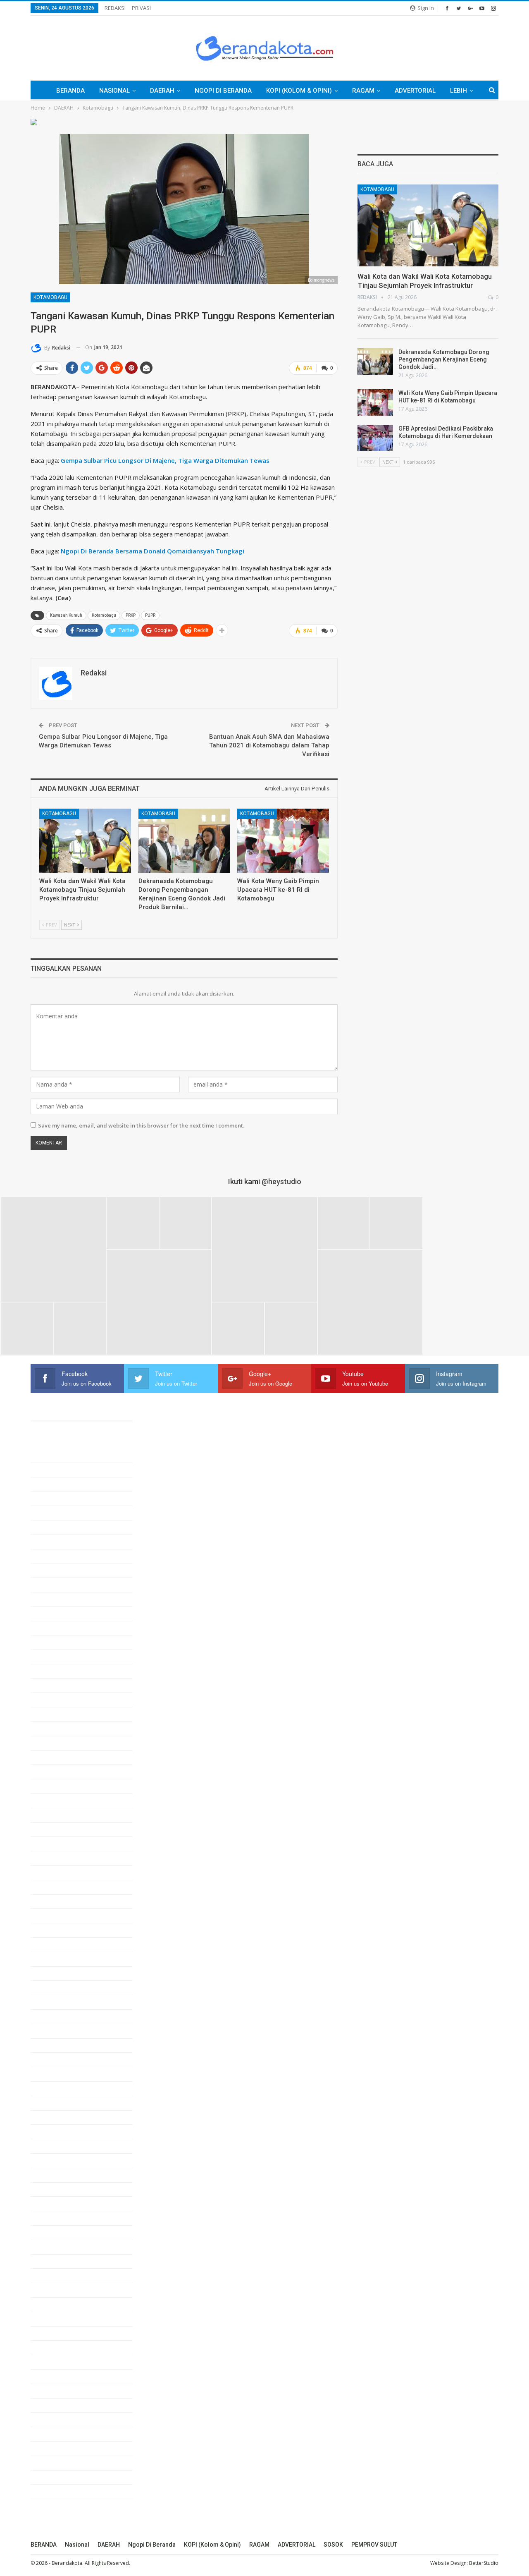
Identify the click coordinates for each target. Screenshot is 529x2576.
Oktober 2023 (58, 1944)
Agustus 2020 (59, 2491)
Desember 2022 (62, 2088)
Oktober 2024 (58, 1772)
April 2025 (54, 1685)
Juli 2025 (53, 1642)
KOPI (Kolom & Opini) (299, 91)
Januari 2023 (58, 2074)
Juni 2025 (54, 1657)
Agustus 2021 (59, 2319)
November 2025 (62, 1585)
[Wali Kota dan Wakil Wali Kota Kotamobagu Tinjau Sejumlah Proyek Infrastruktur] (85, 841)
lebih (459, 91)
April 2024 (54, 1858)
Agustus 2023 (59, 1973)
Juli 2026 (53, 1470)
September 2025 (63, 1614)
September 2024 (63, 1786)
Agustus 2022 (59, 2146)
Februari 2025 (59, 1714)
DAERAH (162, 91)
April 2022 (54, 2203)
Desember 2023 (62, 1915)
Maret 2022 (56, 2218)
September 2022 (63, 2131)
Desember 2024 (62, 1743)
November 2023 (62, 1930)
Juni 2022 (54, 2175)
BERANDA (70, 91)
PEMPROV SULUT (374, 2545)
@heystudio (281, 1181)
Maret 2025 (56, 1700)
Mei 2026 (53, 1498)
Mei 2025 (53, 1671)
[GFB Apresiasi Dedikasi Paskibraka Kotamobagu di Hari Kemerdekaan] (375, 438)
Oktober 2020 (58, 2463)
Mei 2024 (53, 1843)
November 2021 (62, 2275)
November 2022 (62, 2103)
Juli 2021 (53, 2333)
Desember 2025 (62, 1570)
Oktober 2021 (58, 2290)
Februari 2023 (59, 2059)
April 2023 (54, 2031)
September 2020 (63, 2477)
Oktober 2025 (58, 1599)
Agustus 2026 (59, 1455)
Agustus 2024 (59, 1800)
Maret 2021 (56, 2391)
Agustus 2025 (59, 1628)
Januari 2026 (58, 1556)
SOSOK (333, 2545)
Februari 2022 (59, 2232)
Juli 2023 (53, 1987)
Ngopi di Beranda (223, 91)
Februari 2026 (59, 1542)
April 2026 (54, 1513)
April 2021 (54, 2376)
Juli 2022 (53, 2160)
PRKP (131, 615)
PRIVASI (141, 8)
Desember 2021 (62, 2261)
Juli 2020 (53, 2506)
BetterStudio (484, 2563)
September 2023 (63, 1959)
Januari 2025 (58, 1729)
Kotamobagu (50, 297)
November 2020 (62, 2448)
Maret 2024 (56, 1872)
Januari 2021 (58, 2419)
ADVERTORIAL (415, 91)
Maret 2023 (56, 2045)
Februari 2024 (59, 1887)
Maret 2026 (56, 1527)
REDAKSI (115, 8)
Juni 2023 (54, 2002)
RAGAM (363, 91)
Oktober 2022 (58, 2117)
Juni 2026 (54, 1484)
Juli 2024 (53, 1815)
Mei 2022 (53, 2189)
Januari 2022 (58, 2247)
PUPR (150, 615)
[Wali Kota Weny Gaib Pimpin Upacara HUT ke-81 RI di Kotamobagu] (283, 841)
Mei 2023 (53, 2016)
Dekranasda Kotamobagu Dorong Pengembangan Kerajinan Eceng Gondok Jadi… (444, 359)
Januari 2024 (58, 1901)
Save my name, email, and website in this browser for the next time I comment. (141, 1125)
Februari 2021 (59, 2405)
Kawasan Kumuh (66, 615)
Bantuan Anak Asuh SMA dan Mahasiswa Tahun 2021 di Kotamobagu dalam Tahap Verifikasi (269, 745)
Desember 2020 (62, 2434)
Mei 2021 (53, 2362)
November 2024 (62, 1757)
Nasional (114, 91)
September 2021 (63, 2304)
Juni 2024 (54, 1829)
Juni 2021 (54, 2347)
